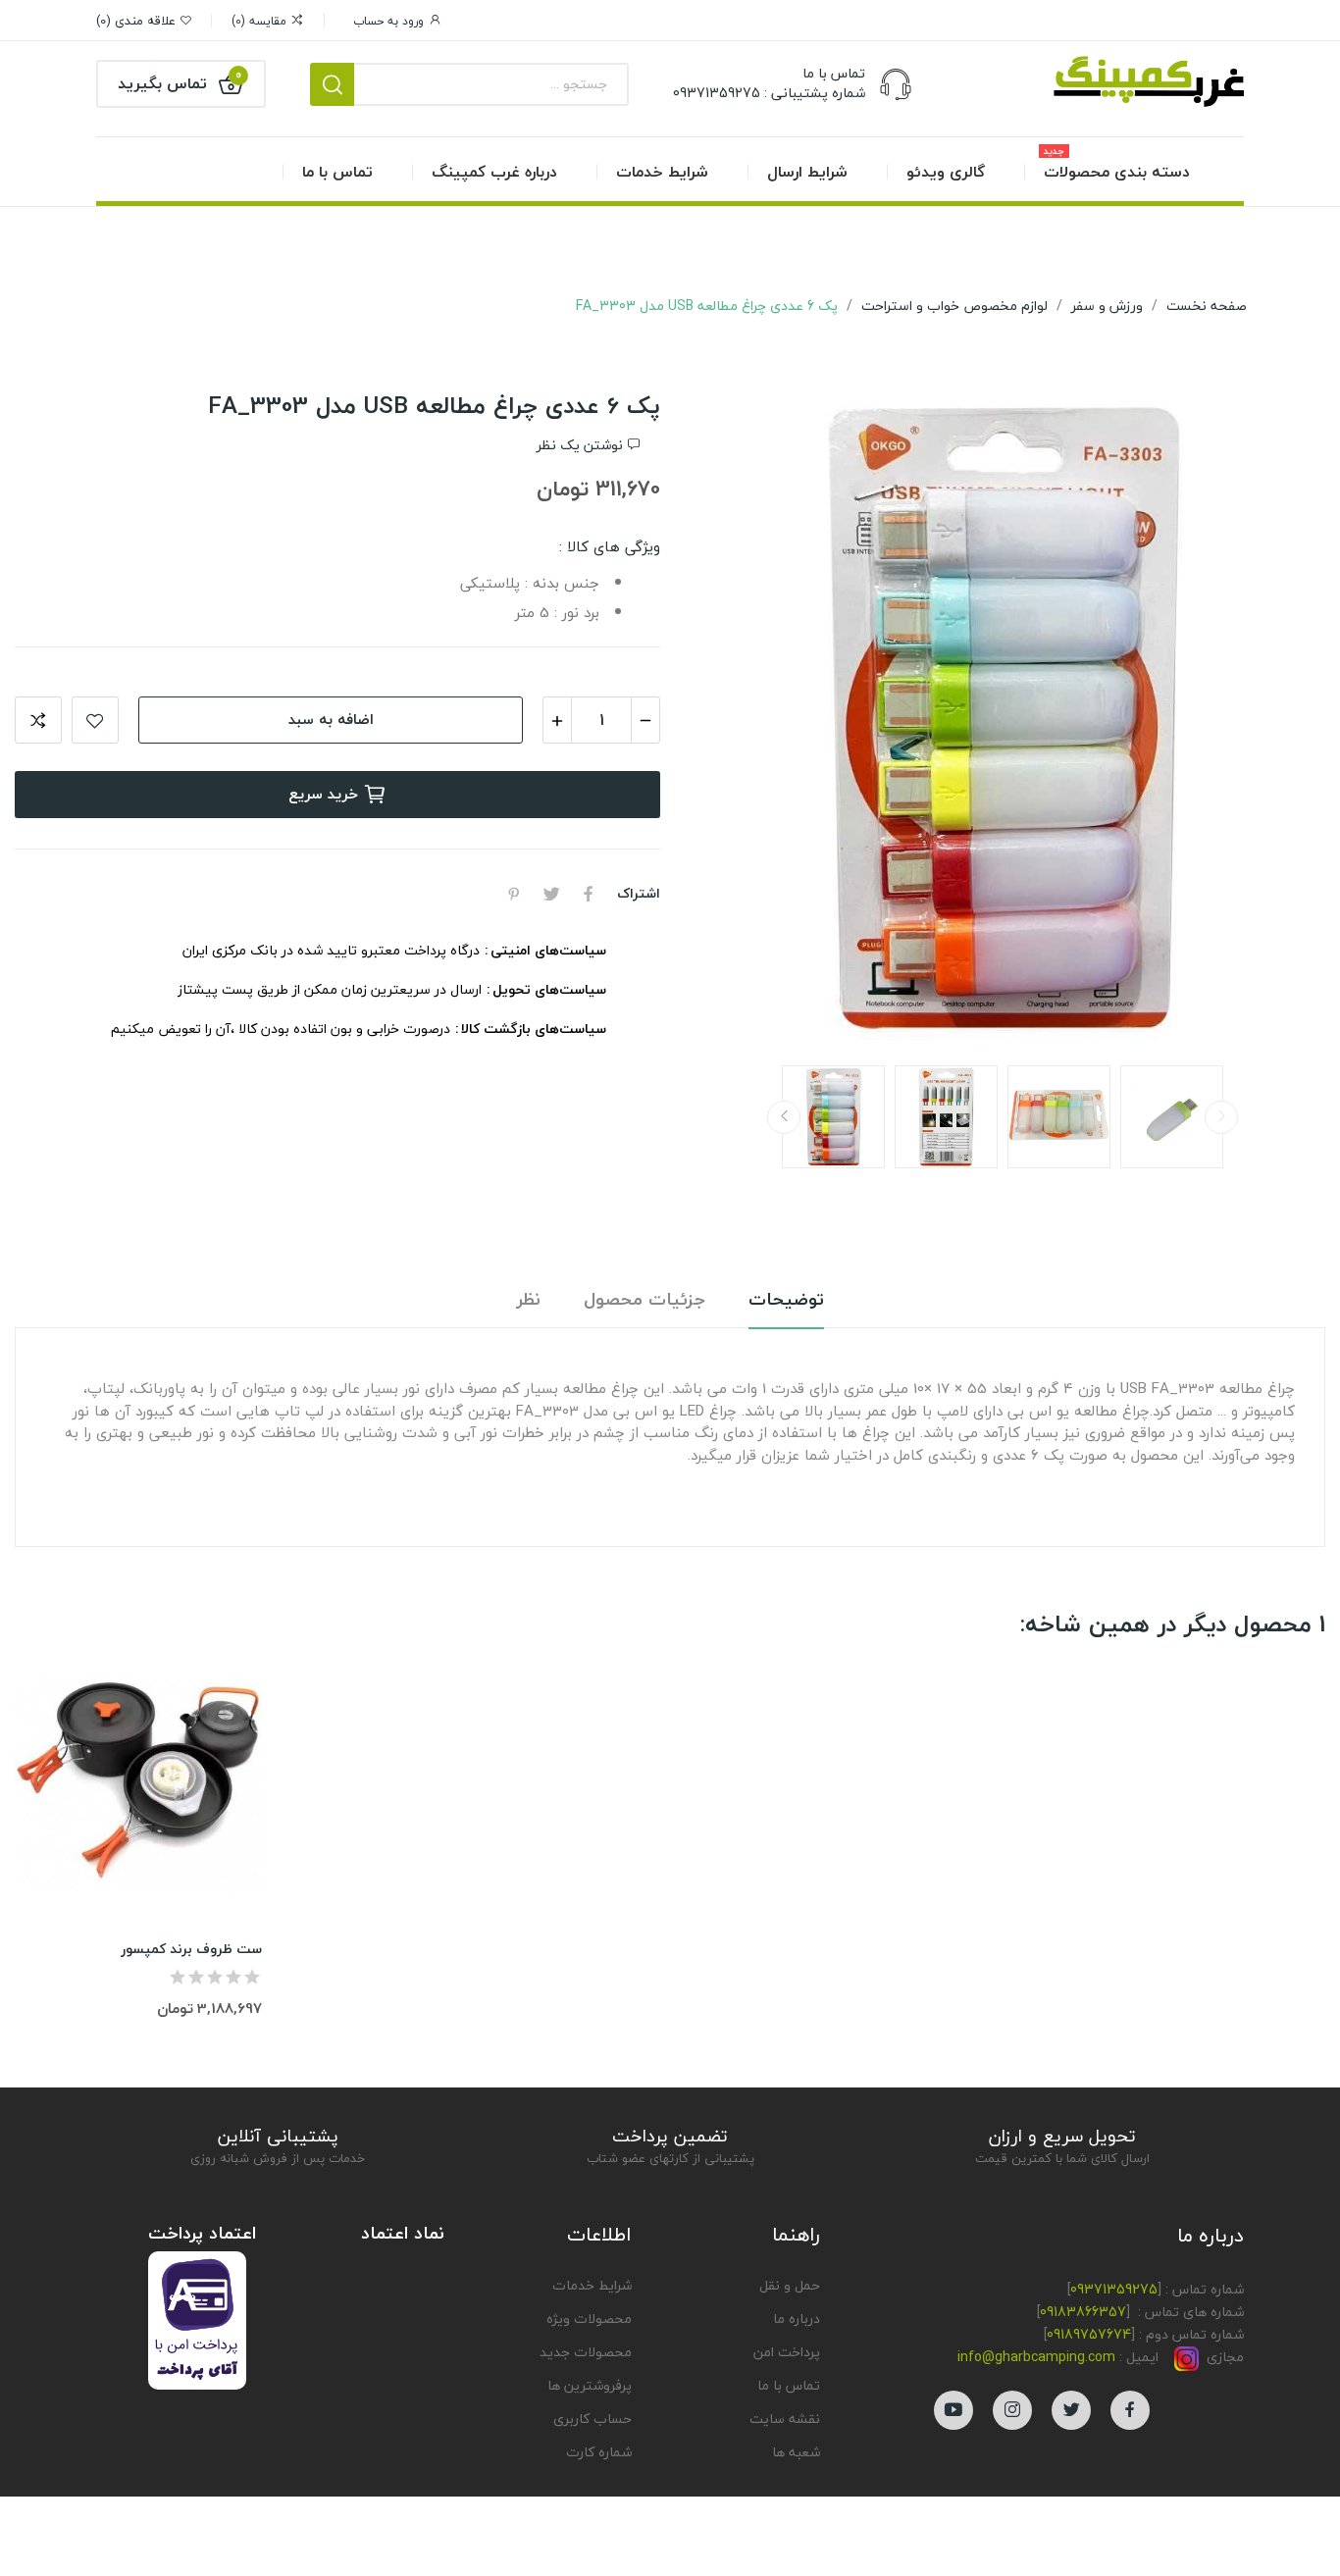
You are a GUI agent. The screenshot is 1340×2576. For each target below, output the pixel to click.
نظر (529, 1300)
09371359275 (1114, 2289)
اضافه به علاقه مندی (95, 720)
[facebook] (1130, 2410)
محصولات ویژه (589, 2318)
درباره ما (797, 2318)
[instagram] (1012, 2410)
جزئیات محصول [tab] (644, 1300)
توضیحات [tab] (786, 1300)
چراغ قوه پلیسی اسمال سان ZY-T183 (1111, 2493)
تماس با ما (789, 2385)
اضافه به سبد (331, 719)
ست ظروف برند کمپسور (191, 1949)
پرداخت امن (787, 2352)
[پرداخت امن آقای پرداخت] (202, 2318)
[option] (1003, 720)
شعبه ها (796, 2452)
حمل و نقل (790, 2285)
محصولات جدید (586, 2352)
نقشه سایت (785, 2419)
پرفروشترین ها (590, 2385)
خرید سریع (323, 794)
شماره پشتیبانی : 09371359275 (769, 93)
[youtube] (953, 2410)
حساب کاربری (593, 2419)
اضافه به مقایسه (38, 720)
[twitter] (1071, 2410)
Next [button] (734, 720)
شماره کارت (599, 2452)
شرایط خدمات (592, 2285)
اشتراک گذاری (589, 894)
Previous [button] (1271, 720)
